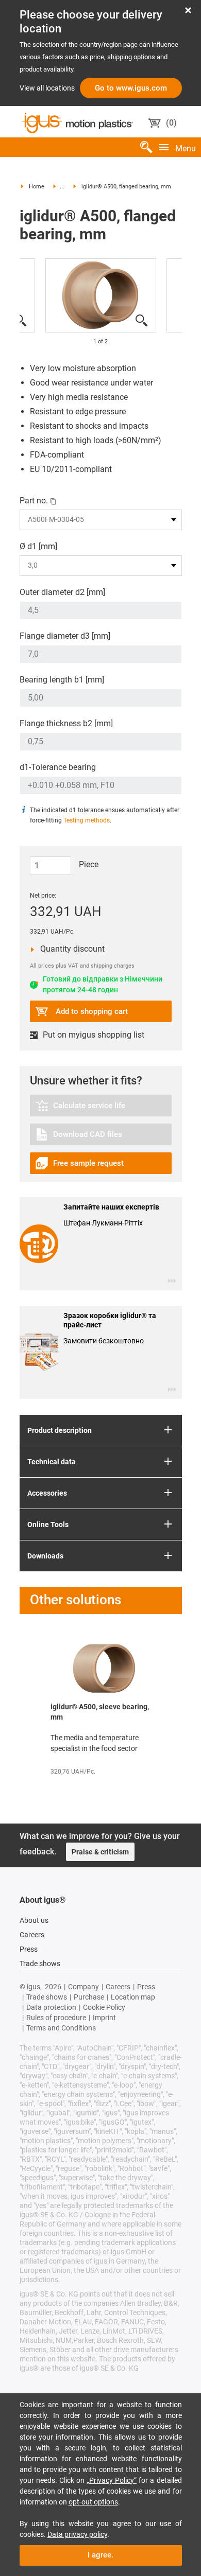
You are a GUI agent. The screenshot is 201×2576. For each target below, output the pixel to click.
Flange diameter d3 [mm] (65, 636)
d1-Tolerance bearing (58, 767)
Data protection (51, 1966)
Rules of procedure (56, 1976)
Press (29, 1908)
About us (34, 1879)
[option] (101, 295)
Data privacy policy (77, 2493)
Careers (32, 1894)
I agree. (100, 2514)
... (62, 187)
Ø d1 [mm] (38, 546)
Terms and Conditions (61, 1987)
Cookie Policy (104, 1966)
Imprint (104, 1976)
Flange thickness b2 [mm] (66, 723)
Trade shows (40, 1922)
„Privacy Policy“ (112, 2439)
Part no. (34, 501)
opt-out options (93, 2461)
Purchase (89, 1956)
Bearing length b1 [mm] (62, 680)
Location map (133, 1956)
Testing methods (87, 820)
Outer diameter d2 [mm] (62, 592)
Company (83, 1946)
